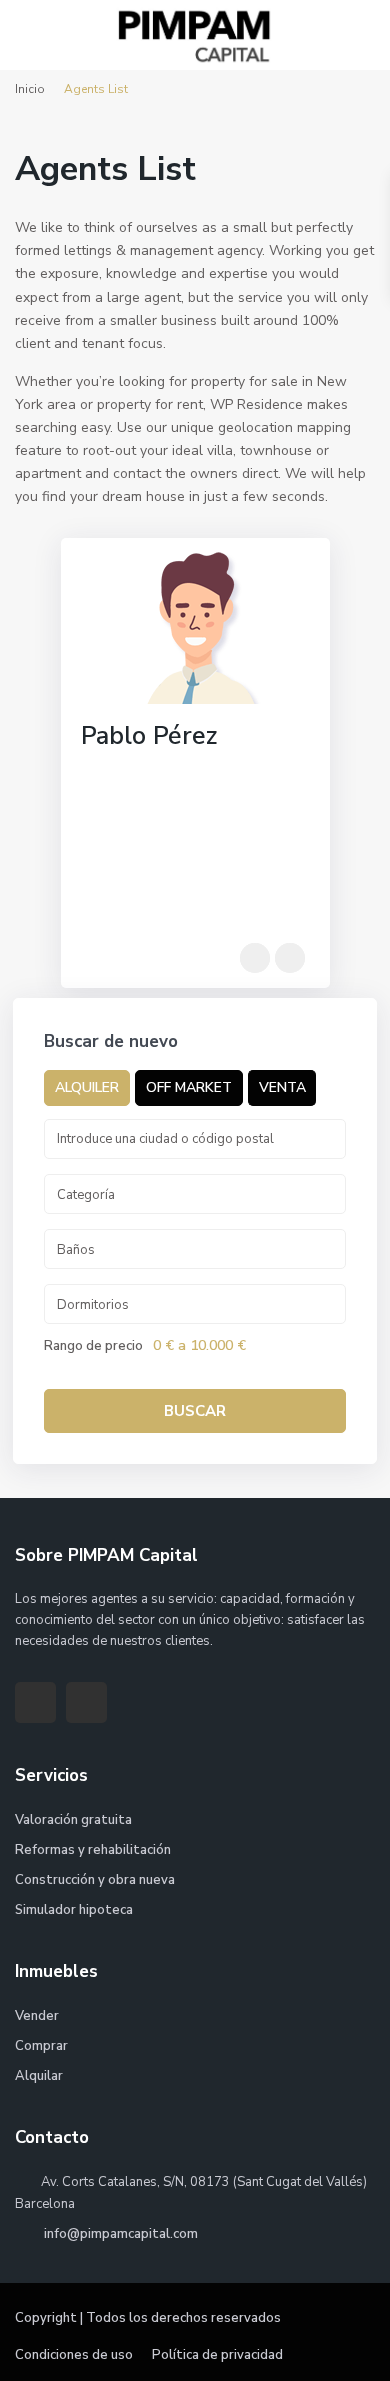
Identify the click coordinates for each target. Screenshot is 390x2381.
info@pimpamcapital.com (119, 2234)
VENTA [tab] (282, 1087)
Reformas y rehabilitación (93, 1850)
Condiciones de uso (74, 2355)
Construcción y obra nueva (95, 1880)
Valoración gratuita (73, 1820)
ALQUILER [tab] (87, 1087)
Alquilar (39, 2076)
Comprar (41, 2046)
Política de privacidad (217, 2355)
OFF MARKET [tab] (189, 1087)
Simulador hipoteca (74, 1910)
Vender (37, 2016)
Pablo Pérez (149, 736)
